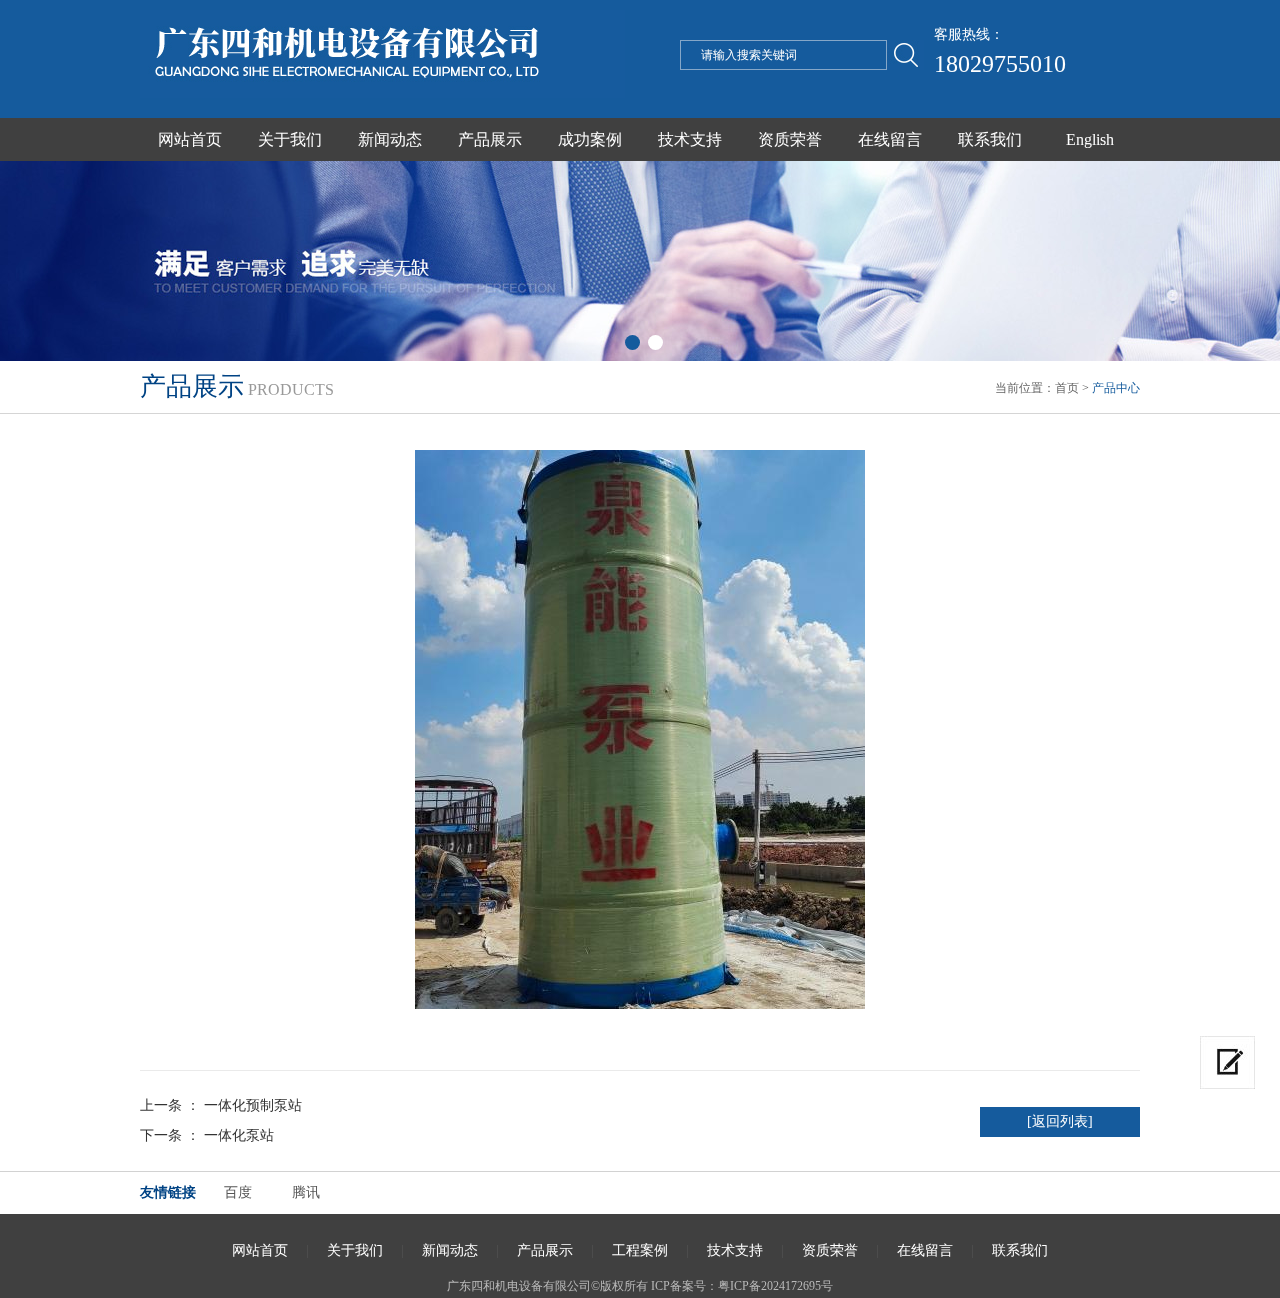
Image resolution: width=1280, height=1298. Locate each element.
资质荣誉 (790, 139)
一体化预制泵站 (253, 1105)
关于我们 (290, 139)
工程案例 (640, 1250)
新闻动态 (390, 139)
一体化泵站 (239, 1135)
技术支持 (690, 139)
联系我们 (990, 139)
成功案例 (590, 139)
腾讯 (306, 1192)
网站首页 (190, 139)
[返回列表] (1060, 1121)
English (1090, 139)
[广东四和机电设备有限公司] (382, 93)
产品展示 (490, 139)
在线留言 (890, 139)
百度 (238, 1192)
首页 (1067, 388)
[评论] (1227, 1062)
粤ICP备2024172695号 (775, 1286)
